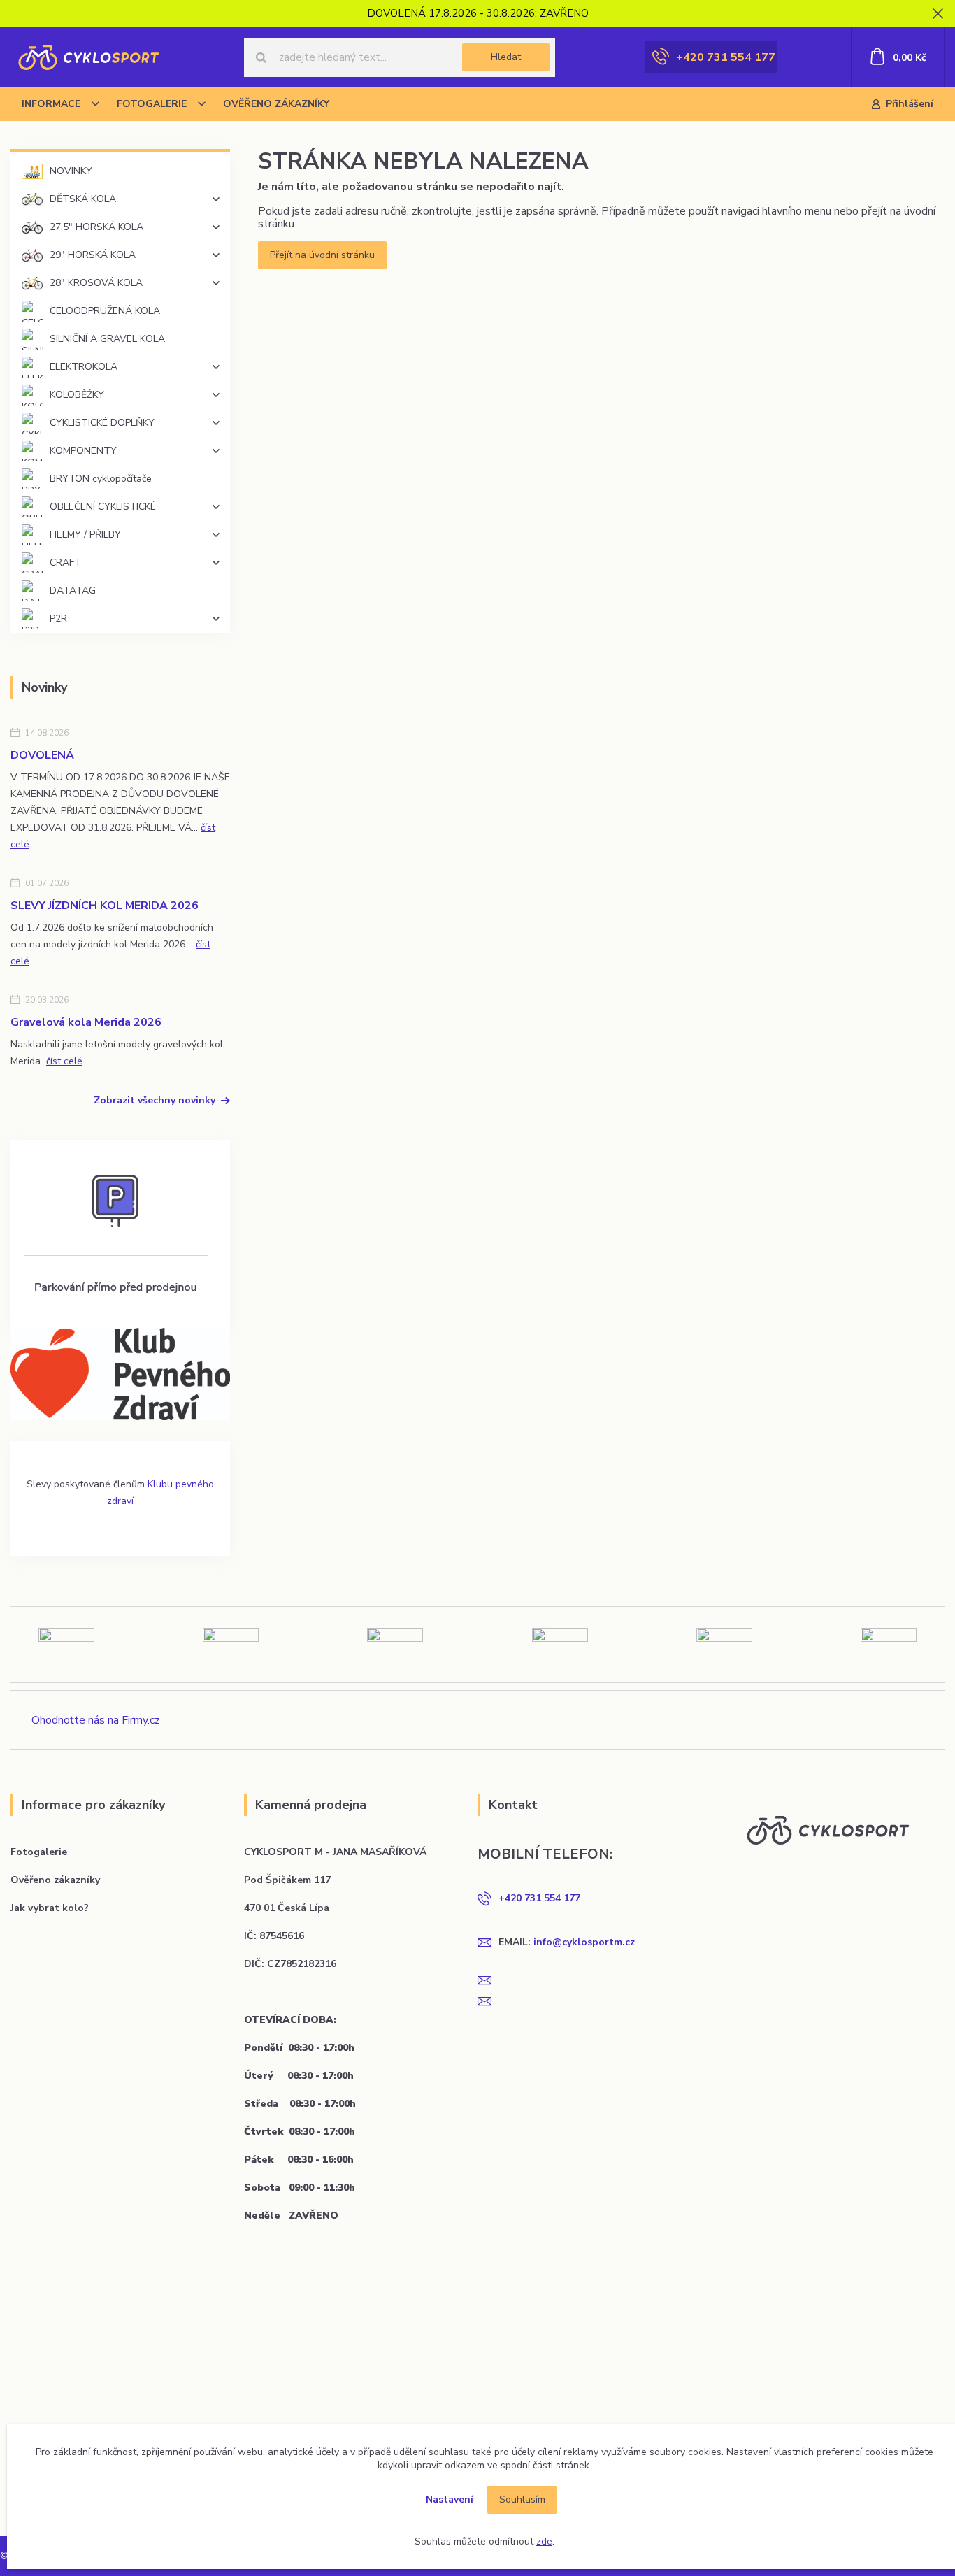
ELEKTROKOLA (84, 367)
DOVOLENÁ (42, 755)
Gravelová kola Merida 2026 (86, 1022)
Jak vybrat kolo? (50, 1908)
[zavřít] (938, 14)
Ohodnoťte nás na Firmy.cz (96, 1720)
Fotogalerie (39, 1852)
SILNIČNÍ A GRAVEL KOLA (107, 339)
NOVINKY (71, 171)
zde (544, 2541)
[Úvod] (88, 57)
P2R (58, 618)
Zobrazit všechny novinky (155, 1100)
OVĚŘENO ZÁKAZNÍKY (276, 104)
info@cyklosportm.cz (584, 1942)
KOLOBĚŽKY (77, 395)
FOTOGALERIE (152, 104)
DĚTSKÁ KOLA (83, 199)
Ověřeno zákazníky (55, 1880)
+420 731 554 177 (726, 57)
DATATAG (73, 591)
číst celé (64, 1061)
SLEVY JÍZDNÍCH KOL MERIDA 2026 (105, 906)
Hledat (506, 57)
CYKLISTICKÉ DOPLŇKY (102, 423)
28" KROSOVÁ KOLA (96, 283)
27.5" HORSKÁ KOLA (96, 227)
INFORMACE (51, 104)
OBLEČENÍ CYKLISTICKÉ (103, 507)
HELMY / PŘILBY (85, 535)
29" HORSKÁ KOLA (93, 255)
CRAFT (65, 563)
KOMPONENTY (83, 451)
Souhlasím (522, 2499)
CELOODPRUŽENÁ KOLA (105, 311)
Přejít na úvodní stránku (322, 255)
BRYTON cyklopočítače (101, 479)
